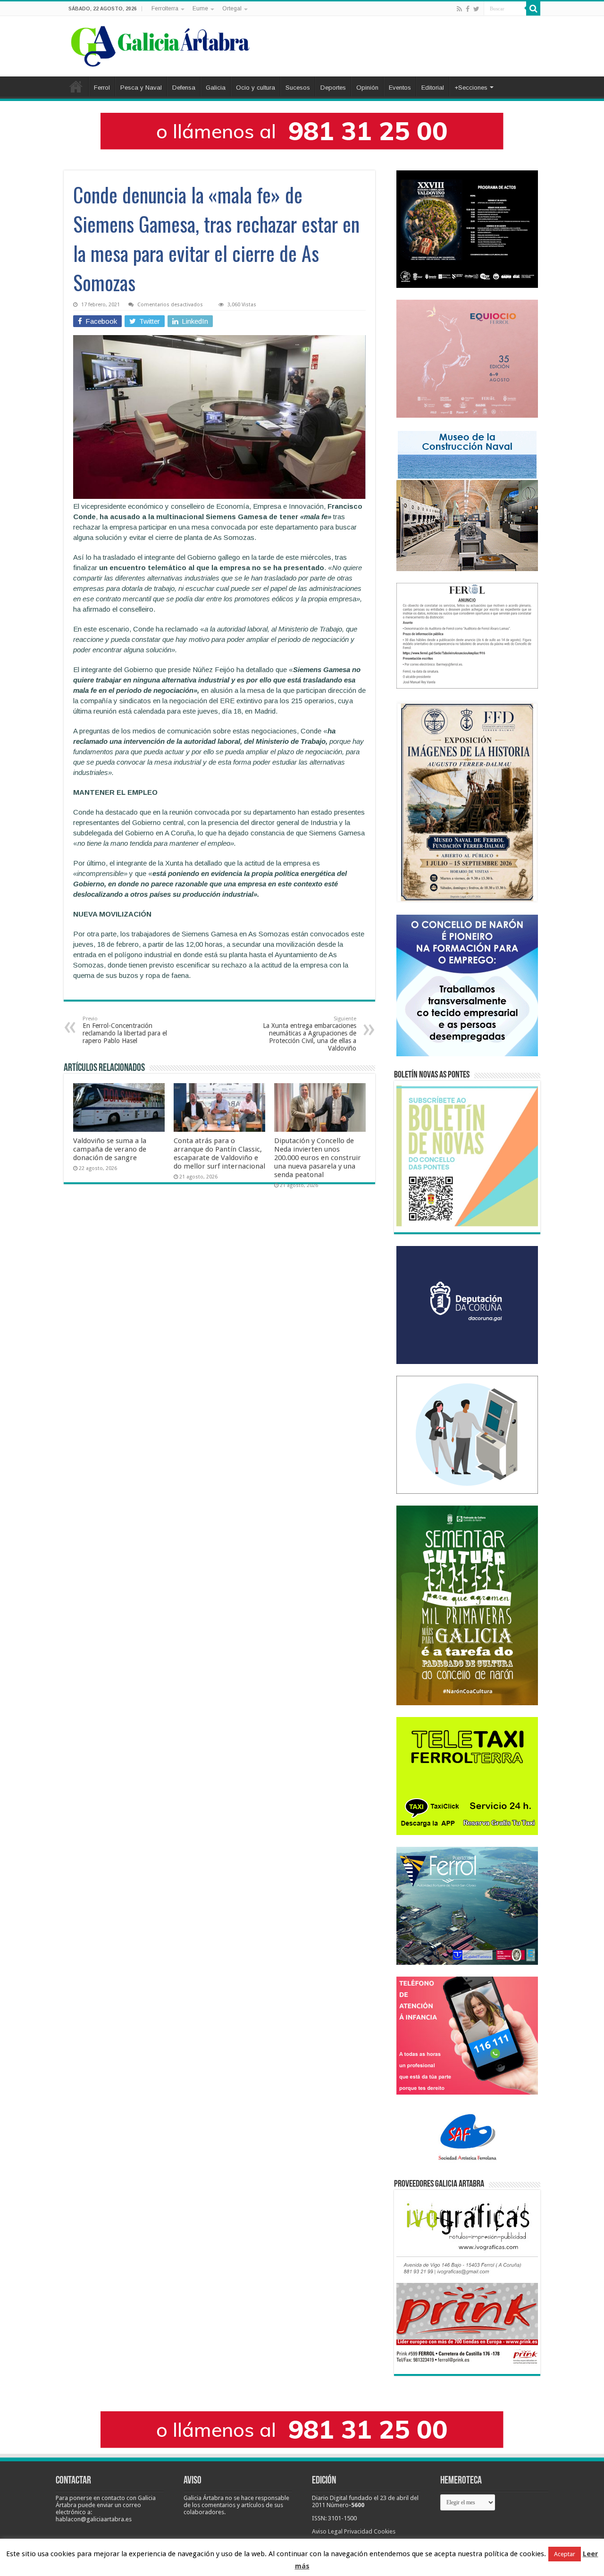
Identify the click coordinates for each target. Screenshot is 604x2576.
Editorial (433, 88)
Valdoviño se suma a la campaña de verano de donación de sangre (110, 1149)
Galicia (216, 88)
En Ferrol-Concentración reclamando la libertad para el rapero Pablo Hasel (125, 1030)
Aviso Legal (327, 2531)
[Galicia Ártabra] (160, 44)
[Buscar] (533, 8)
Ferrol (102, 88)
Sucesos (298, 88)
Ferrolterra (165, 8)
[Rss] (459, 9)
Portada (76, 86)
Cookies (385, 2531)
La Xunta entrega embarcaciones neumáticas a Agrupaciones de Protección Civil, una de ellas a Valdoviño (310, 1034)
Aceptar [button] (565, 2554)
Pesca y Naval (141, 88)
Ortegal (232, 8)
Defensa (184, 88)
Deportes (333, 88)
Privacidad (358, 2531)
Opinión (367, 88)
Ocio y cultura (256, 88)
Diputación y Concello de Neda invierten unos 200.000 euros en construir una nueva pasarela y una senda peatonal (318, 1158)
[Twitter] (476, 9)
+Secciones (471, 88)
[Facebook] (468, 9)
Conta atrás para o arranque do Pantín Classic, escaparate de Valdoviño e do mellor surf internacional (219, 1153)
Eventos (400, 88)
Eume (200, 8)
